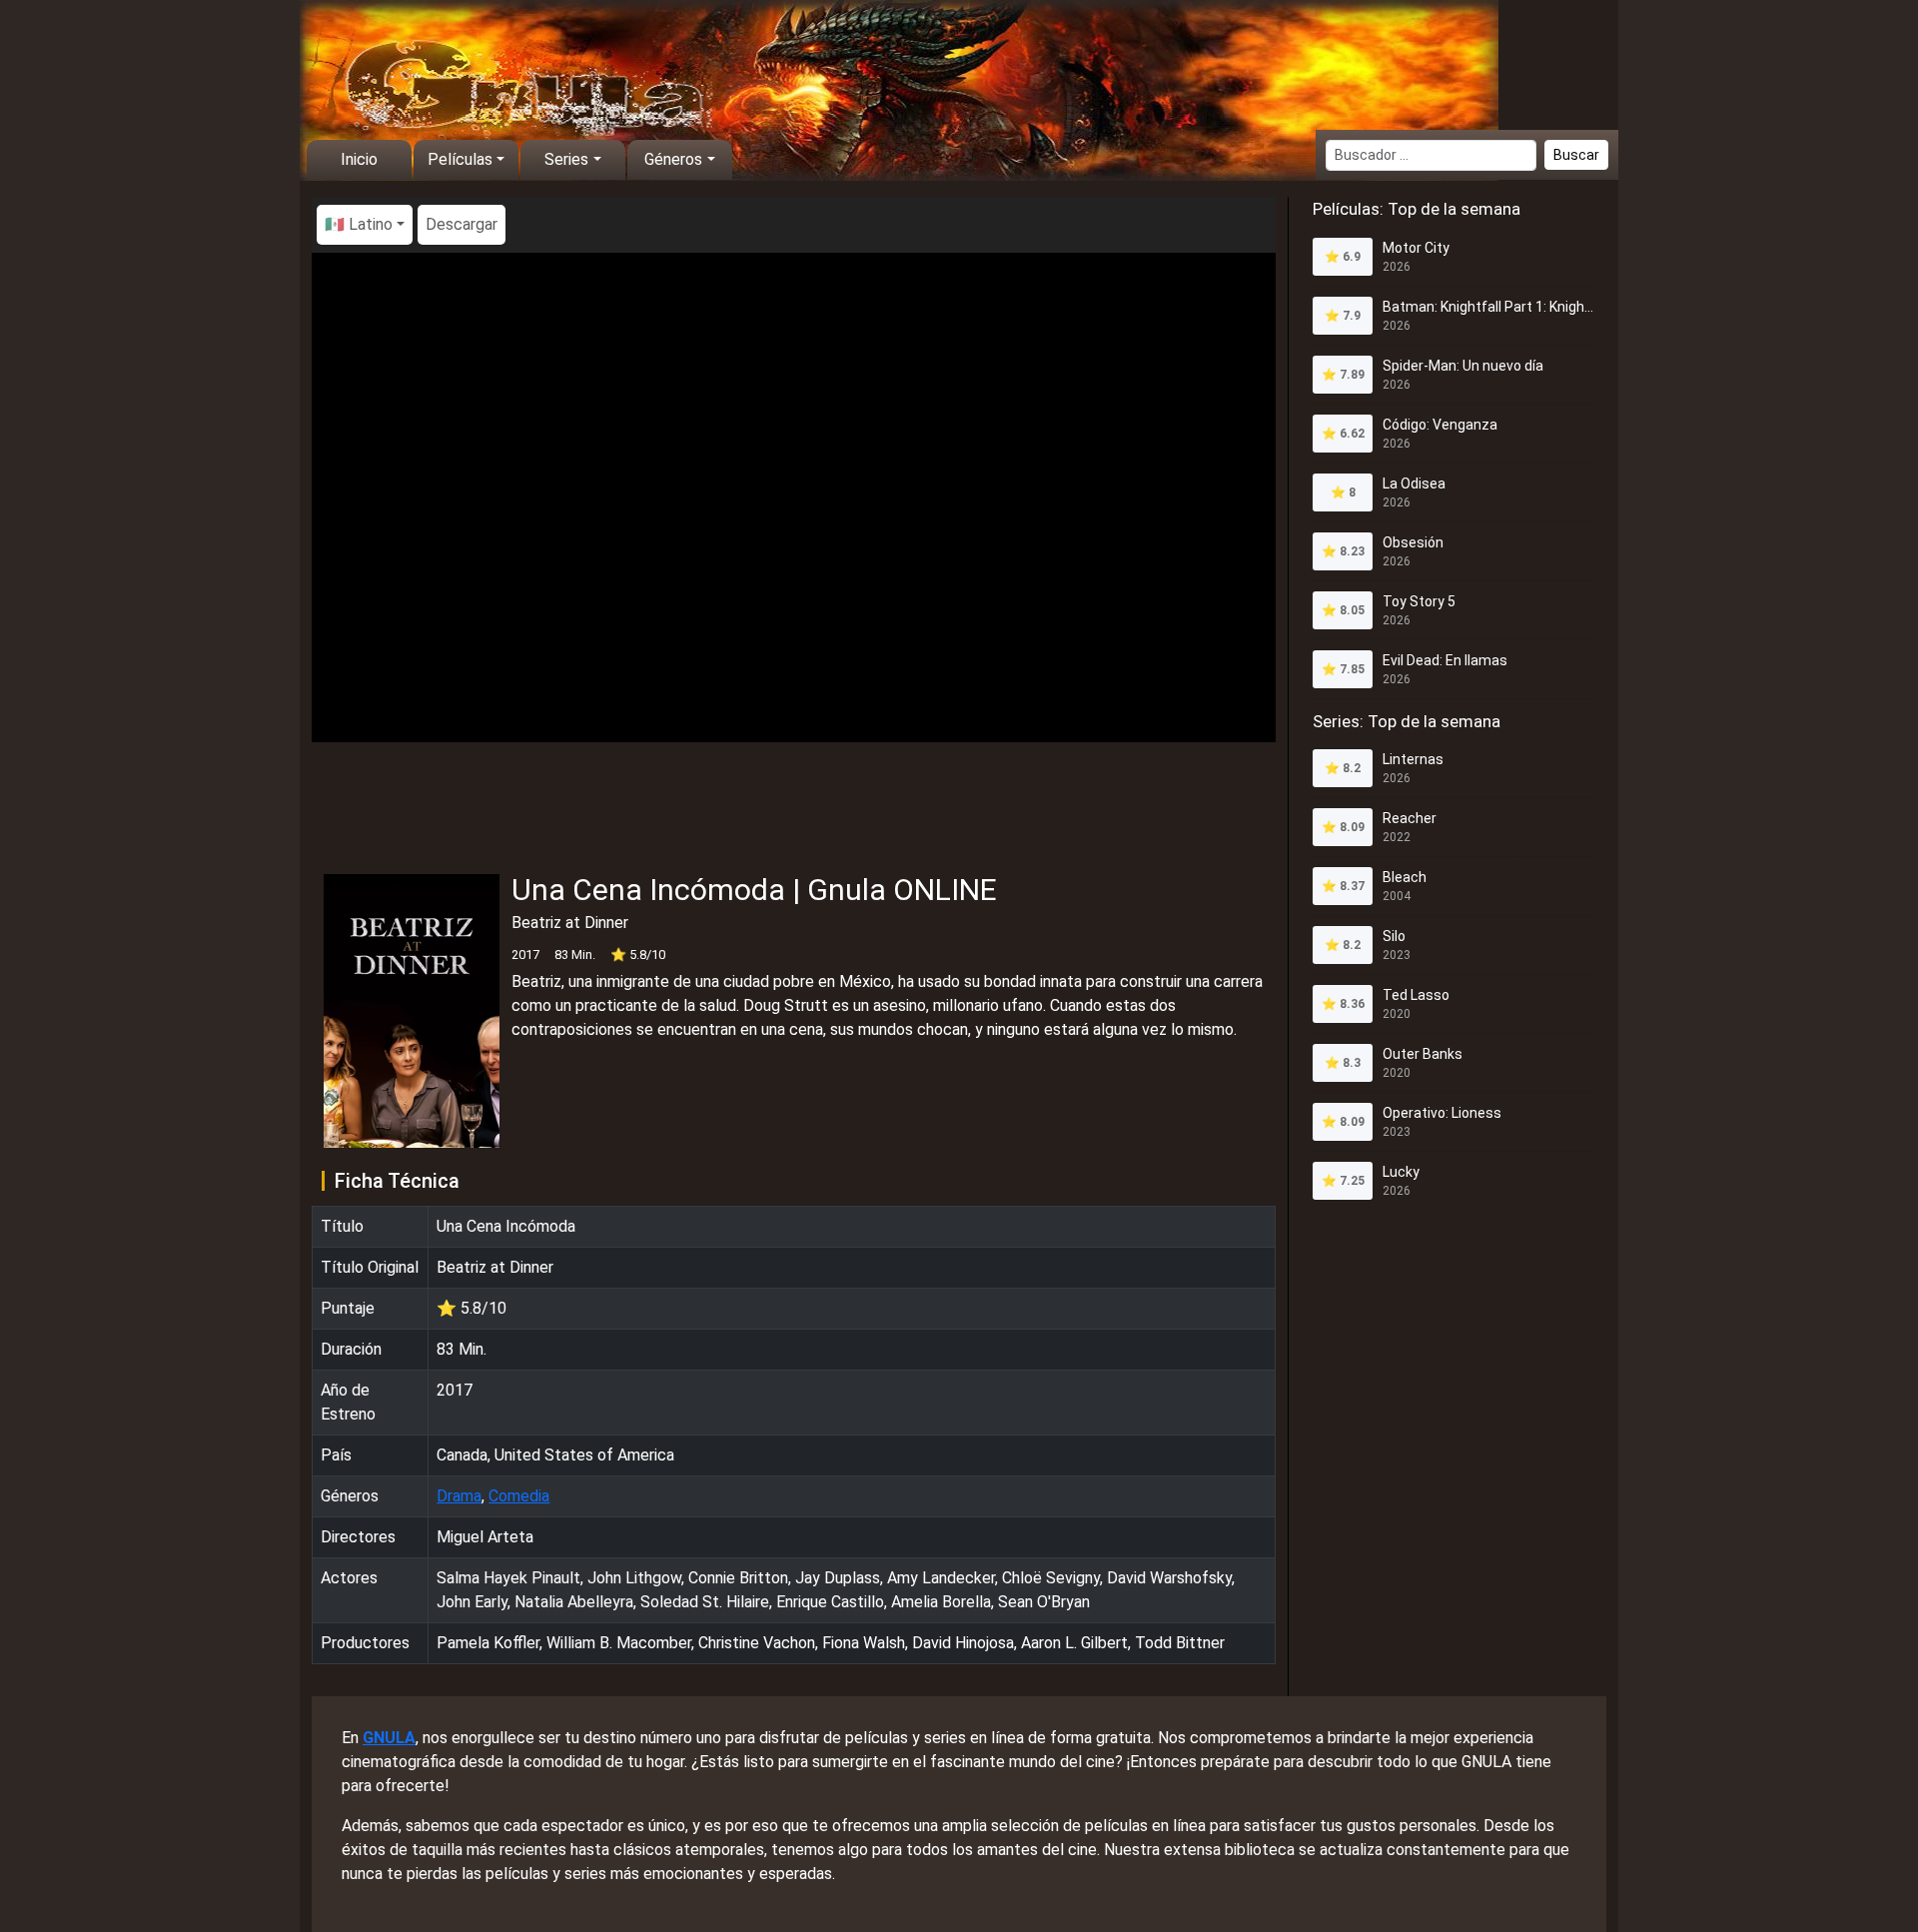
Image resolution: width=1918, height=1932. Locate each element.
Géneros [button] (673, 159)
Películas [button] (460, 159)
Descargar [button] (462, 224)
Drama (459, 1496)
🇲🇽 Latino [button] (359, 224)
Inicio (359, 159)
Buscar (1576, 155)
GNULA (389, 1738)
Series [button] (566, 159)
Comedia (519, 1496)
